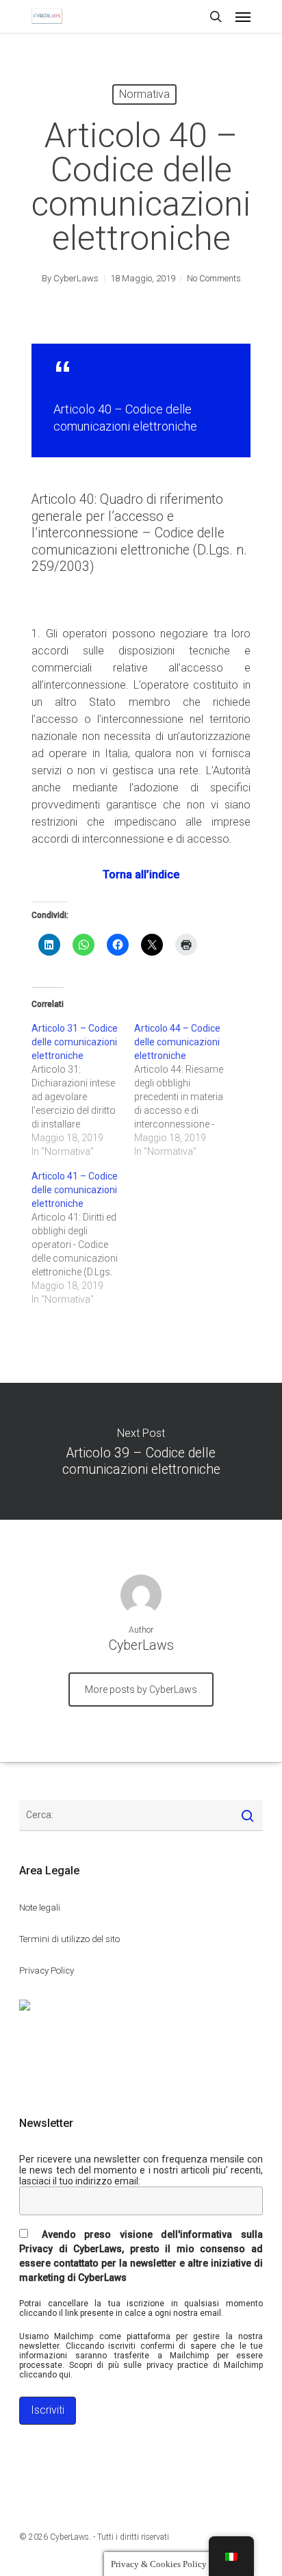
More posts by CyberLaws (141, 1689)
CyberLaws (76, 278)
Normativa (144, 94)
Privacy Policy (47, 1971)
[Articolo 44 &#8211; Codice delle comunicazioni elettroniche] (185, 1090)
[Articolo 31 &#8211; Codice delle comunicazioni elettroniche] (83, 1090)
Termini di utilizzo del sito (69, 1939)
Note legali (40, 1908)
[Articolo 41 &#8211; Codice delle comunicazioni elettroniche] (83, 1238)
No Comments (214, 278)
